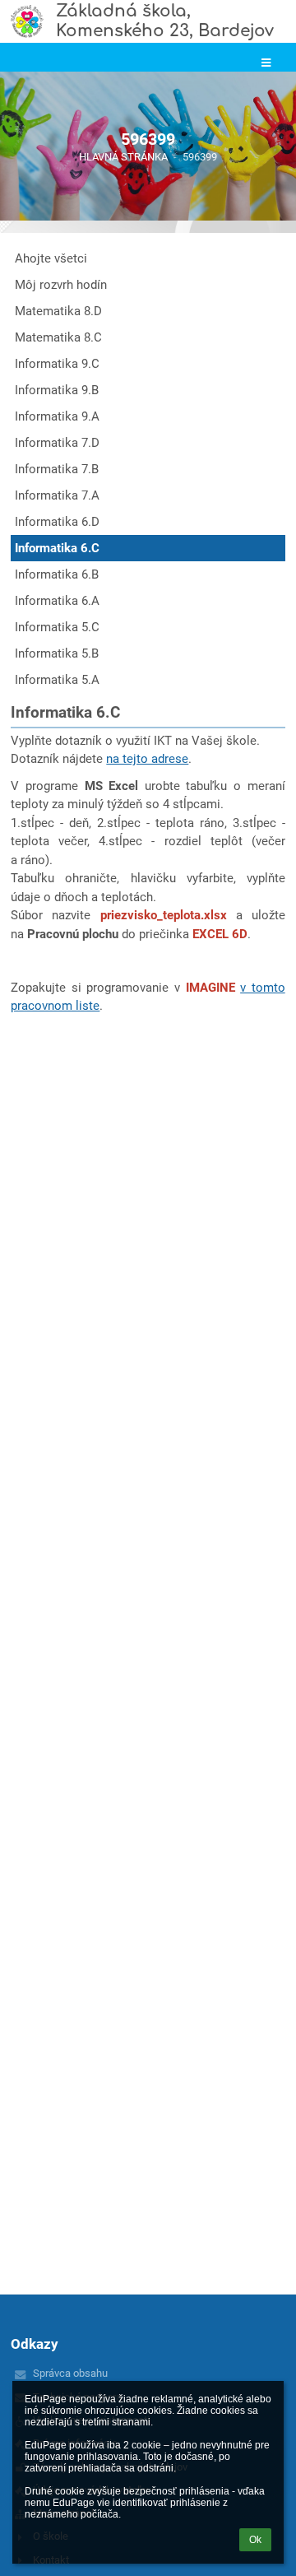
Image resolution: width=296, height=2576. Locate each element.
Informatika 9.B (57, 390)
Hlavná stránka (123, 157)
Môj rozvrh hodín (61, 285)
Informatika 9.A (57, 416)
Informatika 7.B (57, 469)
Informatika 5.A (57, 680)
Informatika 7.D (57, 443)
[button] (266, 63)
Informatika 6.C (57, 548)
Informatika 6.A (57, 601)
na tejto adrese (147, 759)
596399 (200, 157)
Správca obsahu (70, 2373)
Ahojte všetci (51, 258)
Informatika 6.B (57, 574)
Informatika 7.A (57, 495)
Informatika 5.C (57, 627)
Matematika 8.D (58, 311)
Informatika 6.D (57, 522)
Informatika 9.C (57, 364)
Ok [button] (255, 2540)
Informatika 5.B (57, 653)
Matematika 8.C (58, 337)
